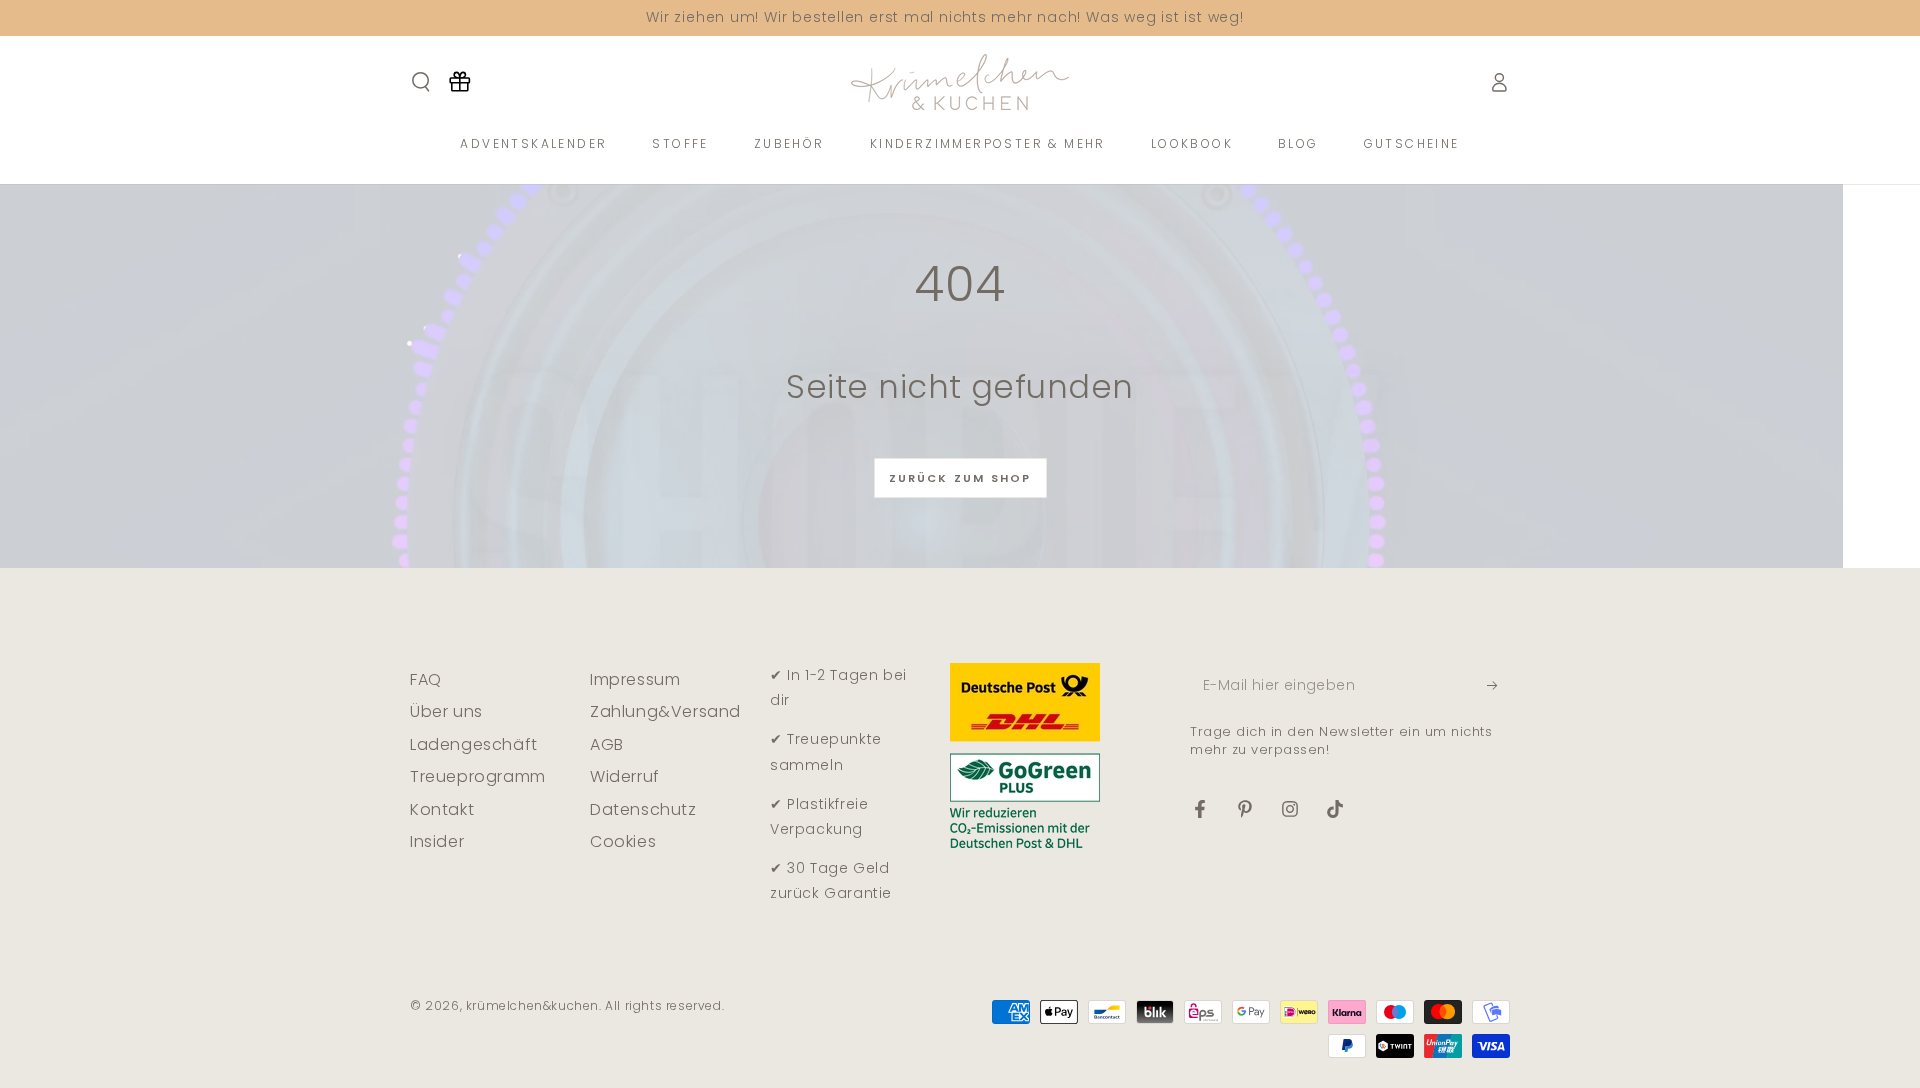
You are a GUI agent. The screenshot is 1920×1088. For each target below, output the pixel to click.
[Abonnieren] (1498, 685)
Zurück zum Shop (960, 478)
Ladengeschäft (474, 744)
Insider (437, 841)
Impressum (635, 679)
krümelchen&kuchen (532, 1005)
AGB (607, 744)
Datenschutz (643, 809)
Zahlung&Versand (665, 711)
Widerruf (625, 776)
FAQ (426, 679)
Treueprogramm (478, 776)
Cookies (623, 841)
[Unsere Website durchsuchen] (421, 82)
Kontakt (442, 809)
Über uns (446, 711)
